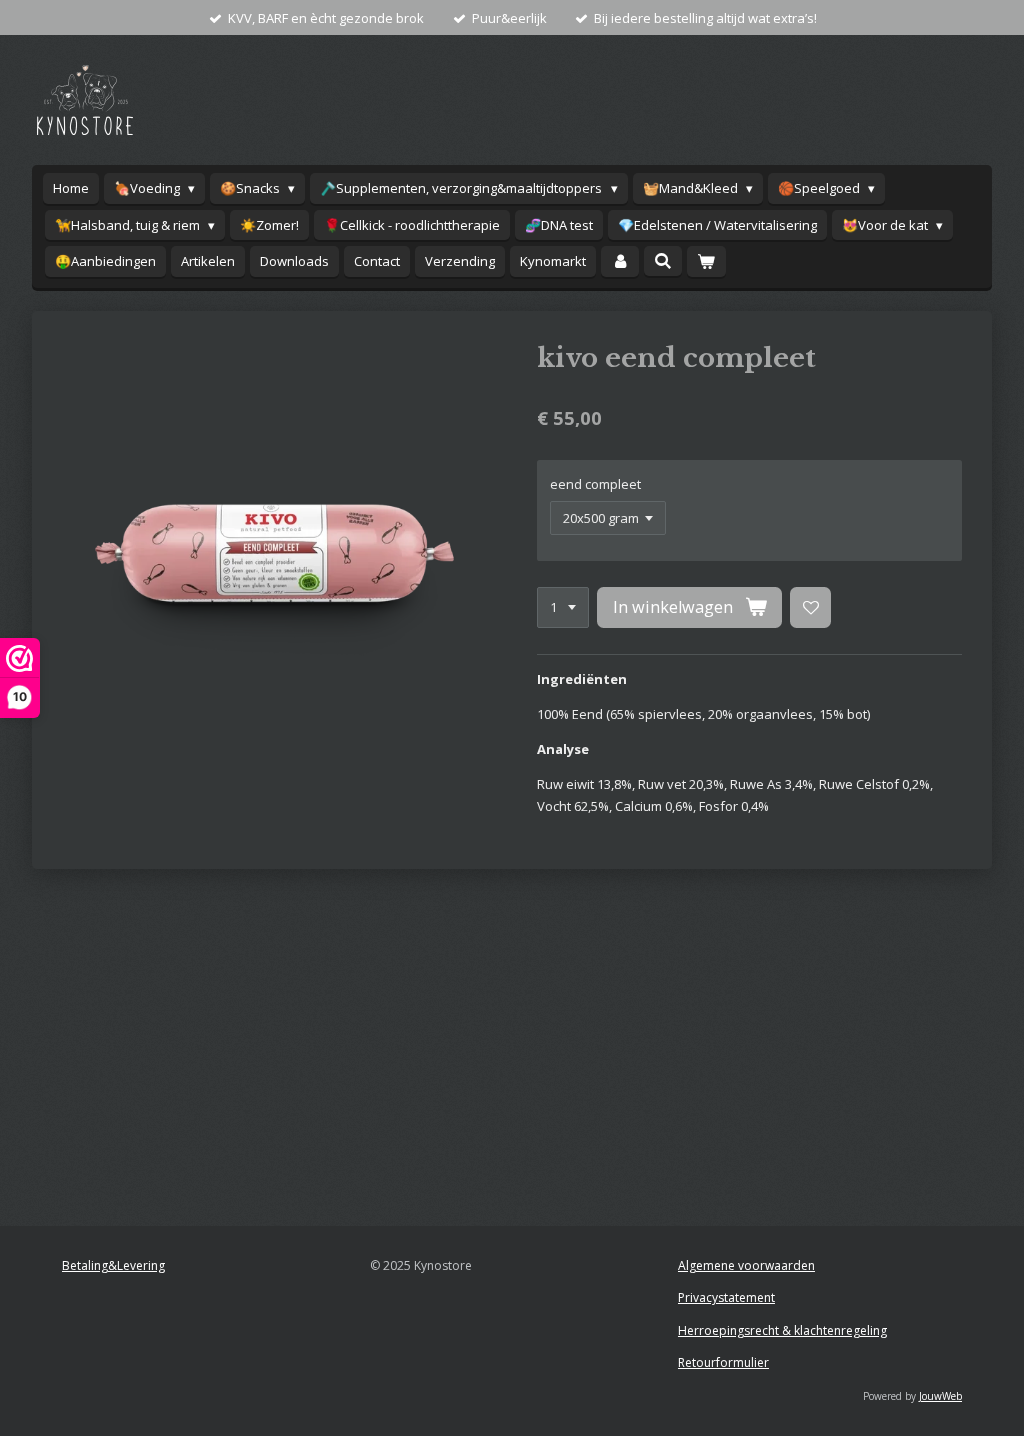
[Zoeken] (663, 261)
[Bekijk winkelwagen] (706, 261)
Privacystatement (726, 1297)
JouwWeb (940, 1396)
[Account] (620, 261)
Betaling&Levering (113, 1265)
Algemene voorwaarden (746, 1265)
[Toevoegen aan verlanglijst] (810, 607)
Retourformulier (723, 1362)
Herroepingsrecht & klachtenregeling (782, 1330)
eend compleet (595, 484)
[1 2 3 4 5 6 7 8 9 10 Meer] (563, 607)
